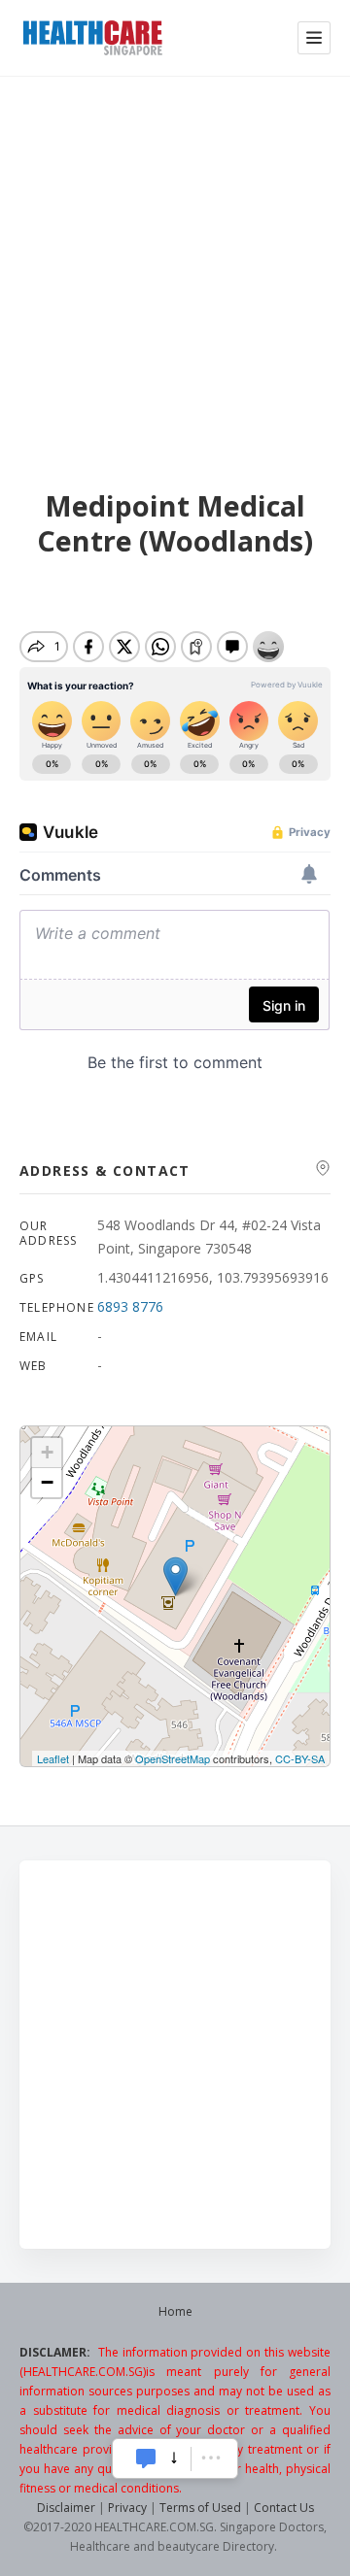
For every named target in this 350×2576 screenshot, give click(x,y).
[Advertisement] (175, 260)
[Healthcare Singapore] (92, 38)
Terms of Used (200, 2508)
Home (175, 2311)
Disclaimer (66, 2508)
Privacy (127, 2508)
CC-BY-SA (300, 1758)
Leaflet (53, 1758)
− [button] (47, 1482)
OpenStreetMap (173, 1758)
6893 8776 (130, 1306)
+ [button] (47, 1452)
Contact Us (284, 2508)
